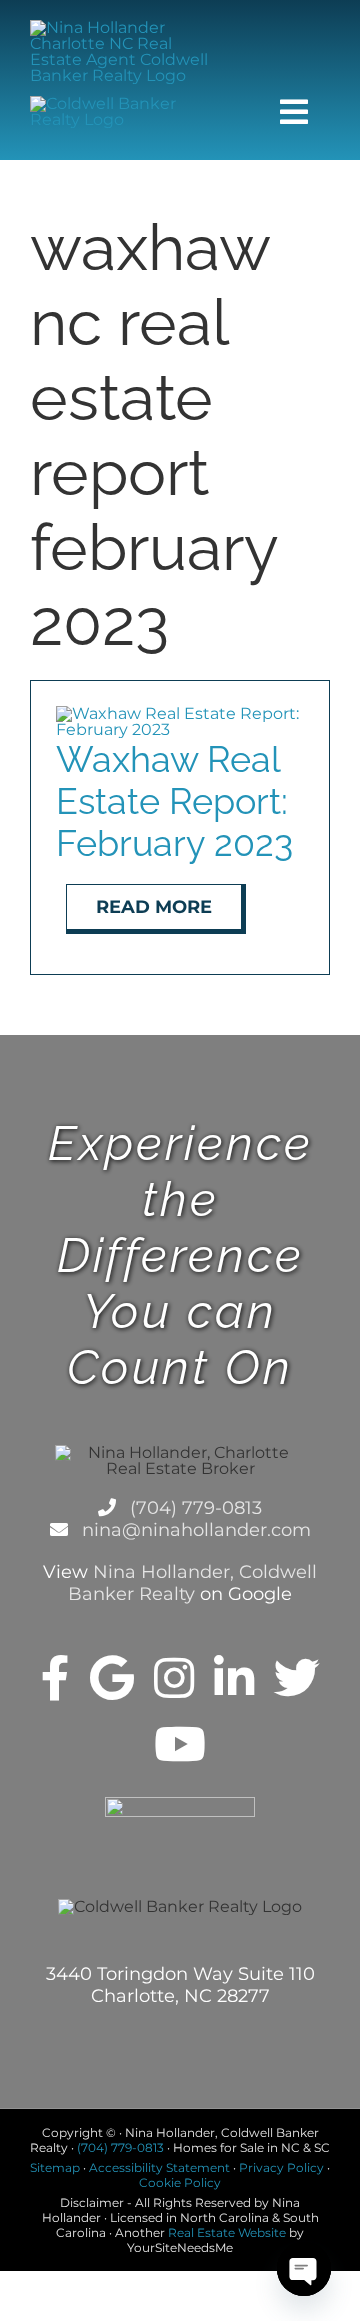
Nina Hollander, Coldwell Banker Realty (192, 1583)
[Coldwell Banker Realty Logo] (128, 103)
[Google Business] (112, 1678)
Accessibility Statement (159, 2167)
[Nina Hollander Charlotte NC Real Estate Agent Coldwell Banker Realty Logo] (128, 27)
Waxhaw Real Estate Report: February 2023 (174, 801)
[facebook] (55, 1678)
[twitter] (297, 1678)
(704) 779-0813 (193, 1508)
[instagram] (174, 1678)
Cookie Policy (180, 2182)
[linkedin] (234, 1678)
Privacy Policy (281, 2167)
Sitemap (55, 2167)
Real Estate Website (227, 2232)
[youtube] (180, 1744)
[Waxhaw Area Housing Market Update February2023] (180, 713)
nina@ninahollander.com (194, 1530)
